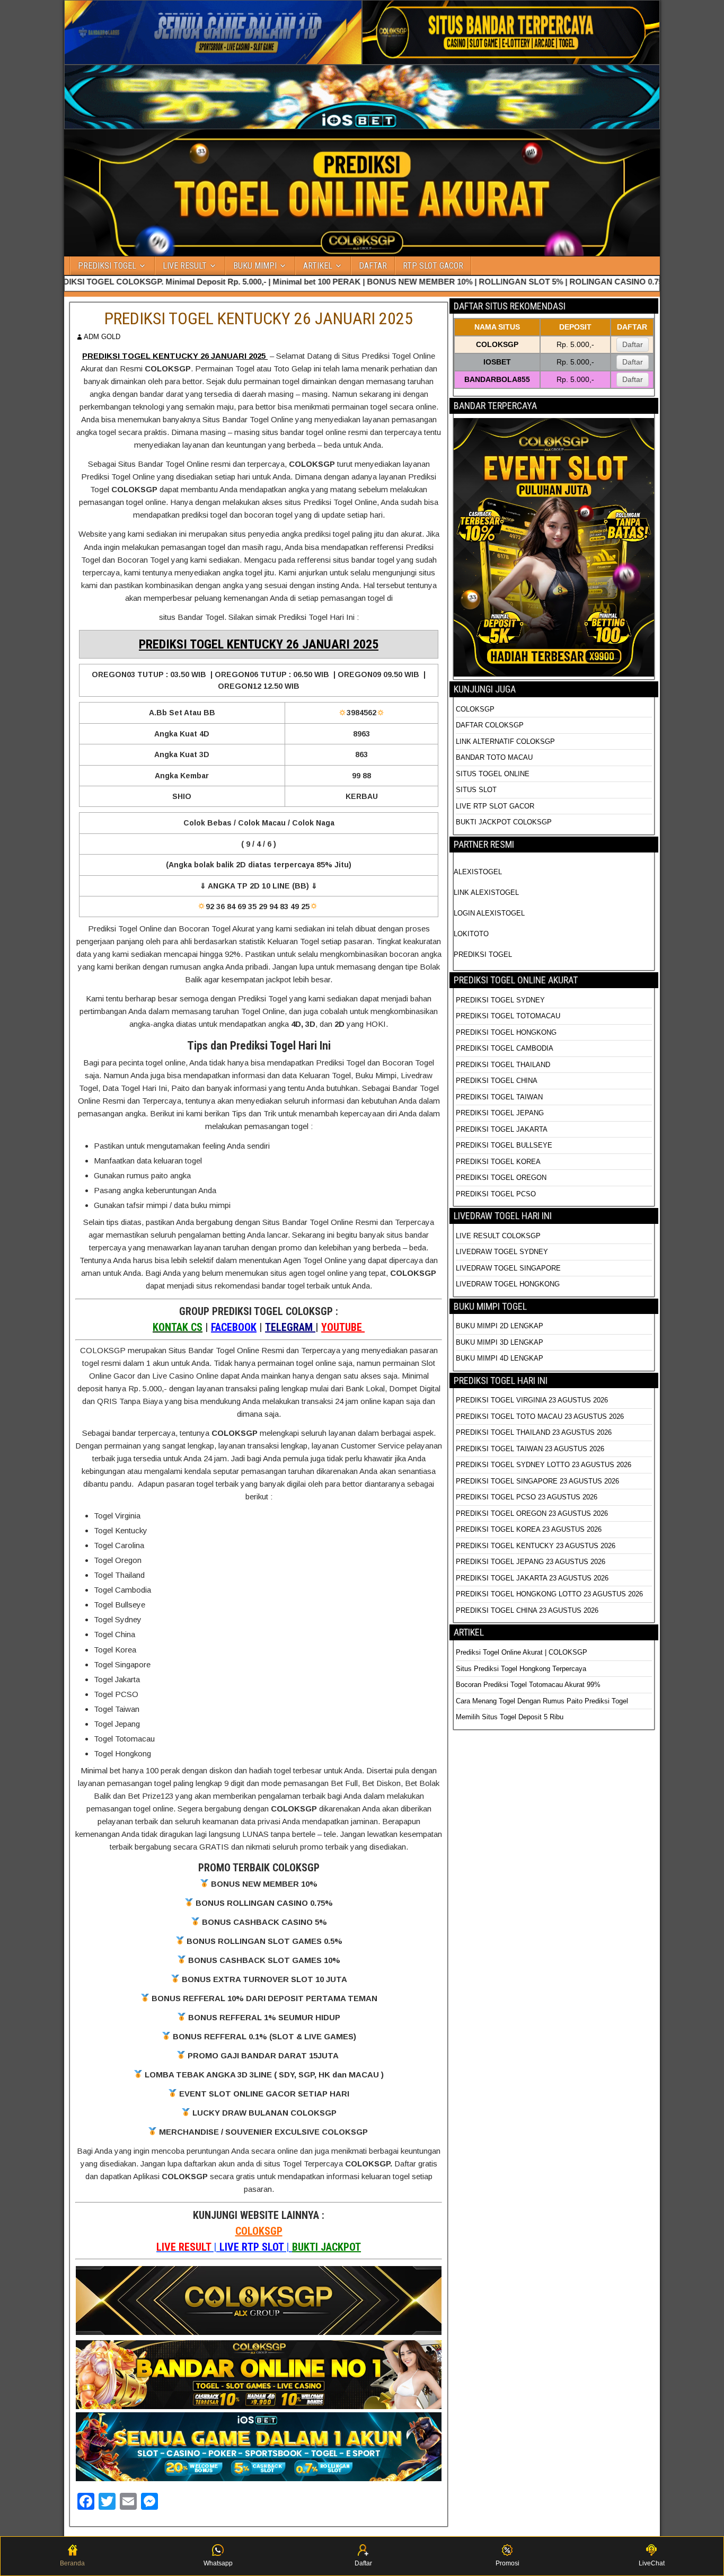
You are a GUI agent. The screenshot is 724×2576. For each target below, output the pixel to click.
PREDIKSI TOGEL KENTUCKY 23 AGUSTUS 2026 (536, 1546)
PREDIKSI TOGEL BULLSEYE (504, 1145)
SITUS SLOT (476, 790)
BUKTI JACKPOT (326, 2247)
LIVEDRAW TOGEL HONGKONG (508, 1284)
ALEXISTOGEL (478, 872)
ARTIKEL (318, 266)
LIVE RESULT (185, 266)
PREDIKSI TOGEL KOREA (498, 1162)
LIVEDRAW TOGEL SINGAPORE (508, 1268)
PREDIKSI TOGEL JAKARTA (502, 1129)
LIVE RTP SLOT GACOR (495, 806)
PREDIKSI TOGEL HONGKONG (506, 1032)
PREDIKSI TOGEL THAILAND (503, 1065)
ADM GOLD (102, 337)
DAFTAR (373, 266)
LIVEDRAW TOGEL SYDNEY (502, 1252)
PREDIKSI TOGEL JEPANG (500, 1113)
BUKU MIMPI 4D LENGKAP (500, 1358)
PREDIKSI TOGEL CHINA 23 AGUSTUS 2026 (527, 1610)
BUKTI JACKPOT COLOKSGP (504, 822)
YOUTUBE (343, 1327)
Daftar (633, 344)
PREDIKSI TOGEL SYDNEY (500, 1000)
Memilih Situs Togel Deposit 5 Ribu (510, 1717)
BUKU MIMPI (255, 266)
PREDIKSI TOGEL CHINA (497, 1081)
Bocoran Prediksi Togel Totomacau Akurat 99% (528, 1685)
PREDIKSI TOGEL (107, 266)
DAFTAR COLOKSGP (490, 725)
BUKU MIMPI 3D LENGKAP (500, 1342)
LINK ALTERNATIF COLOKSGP (505, 741)
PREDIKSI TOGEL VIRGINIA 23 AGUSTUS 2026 (532, 1400)
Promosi (507, 2563)
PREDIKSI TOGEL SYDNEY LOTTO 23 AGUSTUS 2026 (544, 1465)
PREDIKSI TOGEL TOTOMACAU (508, 1016)
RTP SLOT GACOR (433, 266)
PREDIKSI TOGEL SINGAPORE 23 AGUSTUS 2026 (537, 1481)
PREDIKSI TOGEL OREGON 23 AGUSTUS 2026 (532, 1513)
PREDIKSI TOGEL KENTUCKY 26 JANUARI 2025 (259, 318)
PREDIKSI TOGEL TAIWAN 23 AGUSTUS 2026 (530, 1449)
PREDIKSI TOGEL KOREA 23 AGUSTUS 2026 (529, 1529)
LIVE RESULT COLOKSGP (498, 1236)
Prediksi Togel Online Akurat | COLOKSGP (522, 1652)
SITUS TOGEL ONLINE (493, 774)
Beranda (72, 2563)
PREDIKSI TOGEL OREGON (501, 1178)
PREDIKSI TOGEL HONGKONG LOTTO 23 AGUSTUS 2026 (549, 1594)
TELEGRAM (290, 1327)
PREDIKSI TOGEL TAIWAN (499, 1097)
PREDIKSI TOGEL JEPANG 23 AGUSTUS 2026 (531, 1562)
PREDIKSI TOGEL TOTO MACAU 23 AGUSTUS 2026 (540, 1416)
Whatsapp (218, 2563)
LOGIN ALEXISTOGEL (489, 913)
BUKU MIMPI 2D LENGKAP (500, 1326)
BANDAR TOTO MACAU (494, 757)
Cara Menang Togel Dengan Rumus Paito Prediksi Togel (542, 1701)
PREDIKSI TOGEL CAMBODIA (505, 1048)
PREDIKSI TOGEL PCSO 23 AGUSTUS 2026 (527, 1497)
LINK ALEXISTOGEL (486, 892)
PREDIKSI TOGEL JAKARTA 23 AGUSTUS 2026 (532, 1578)
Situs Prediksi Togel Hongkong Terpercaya (522, 1669)
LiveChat (652, 2563)
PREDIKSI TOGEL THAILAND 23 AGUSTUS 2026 (534, 1432)
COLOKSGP (259, 2231)
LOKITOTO (471, 934)
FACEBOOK (234, 1327)
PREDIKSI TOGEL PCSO (496, 1194)
